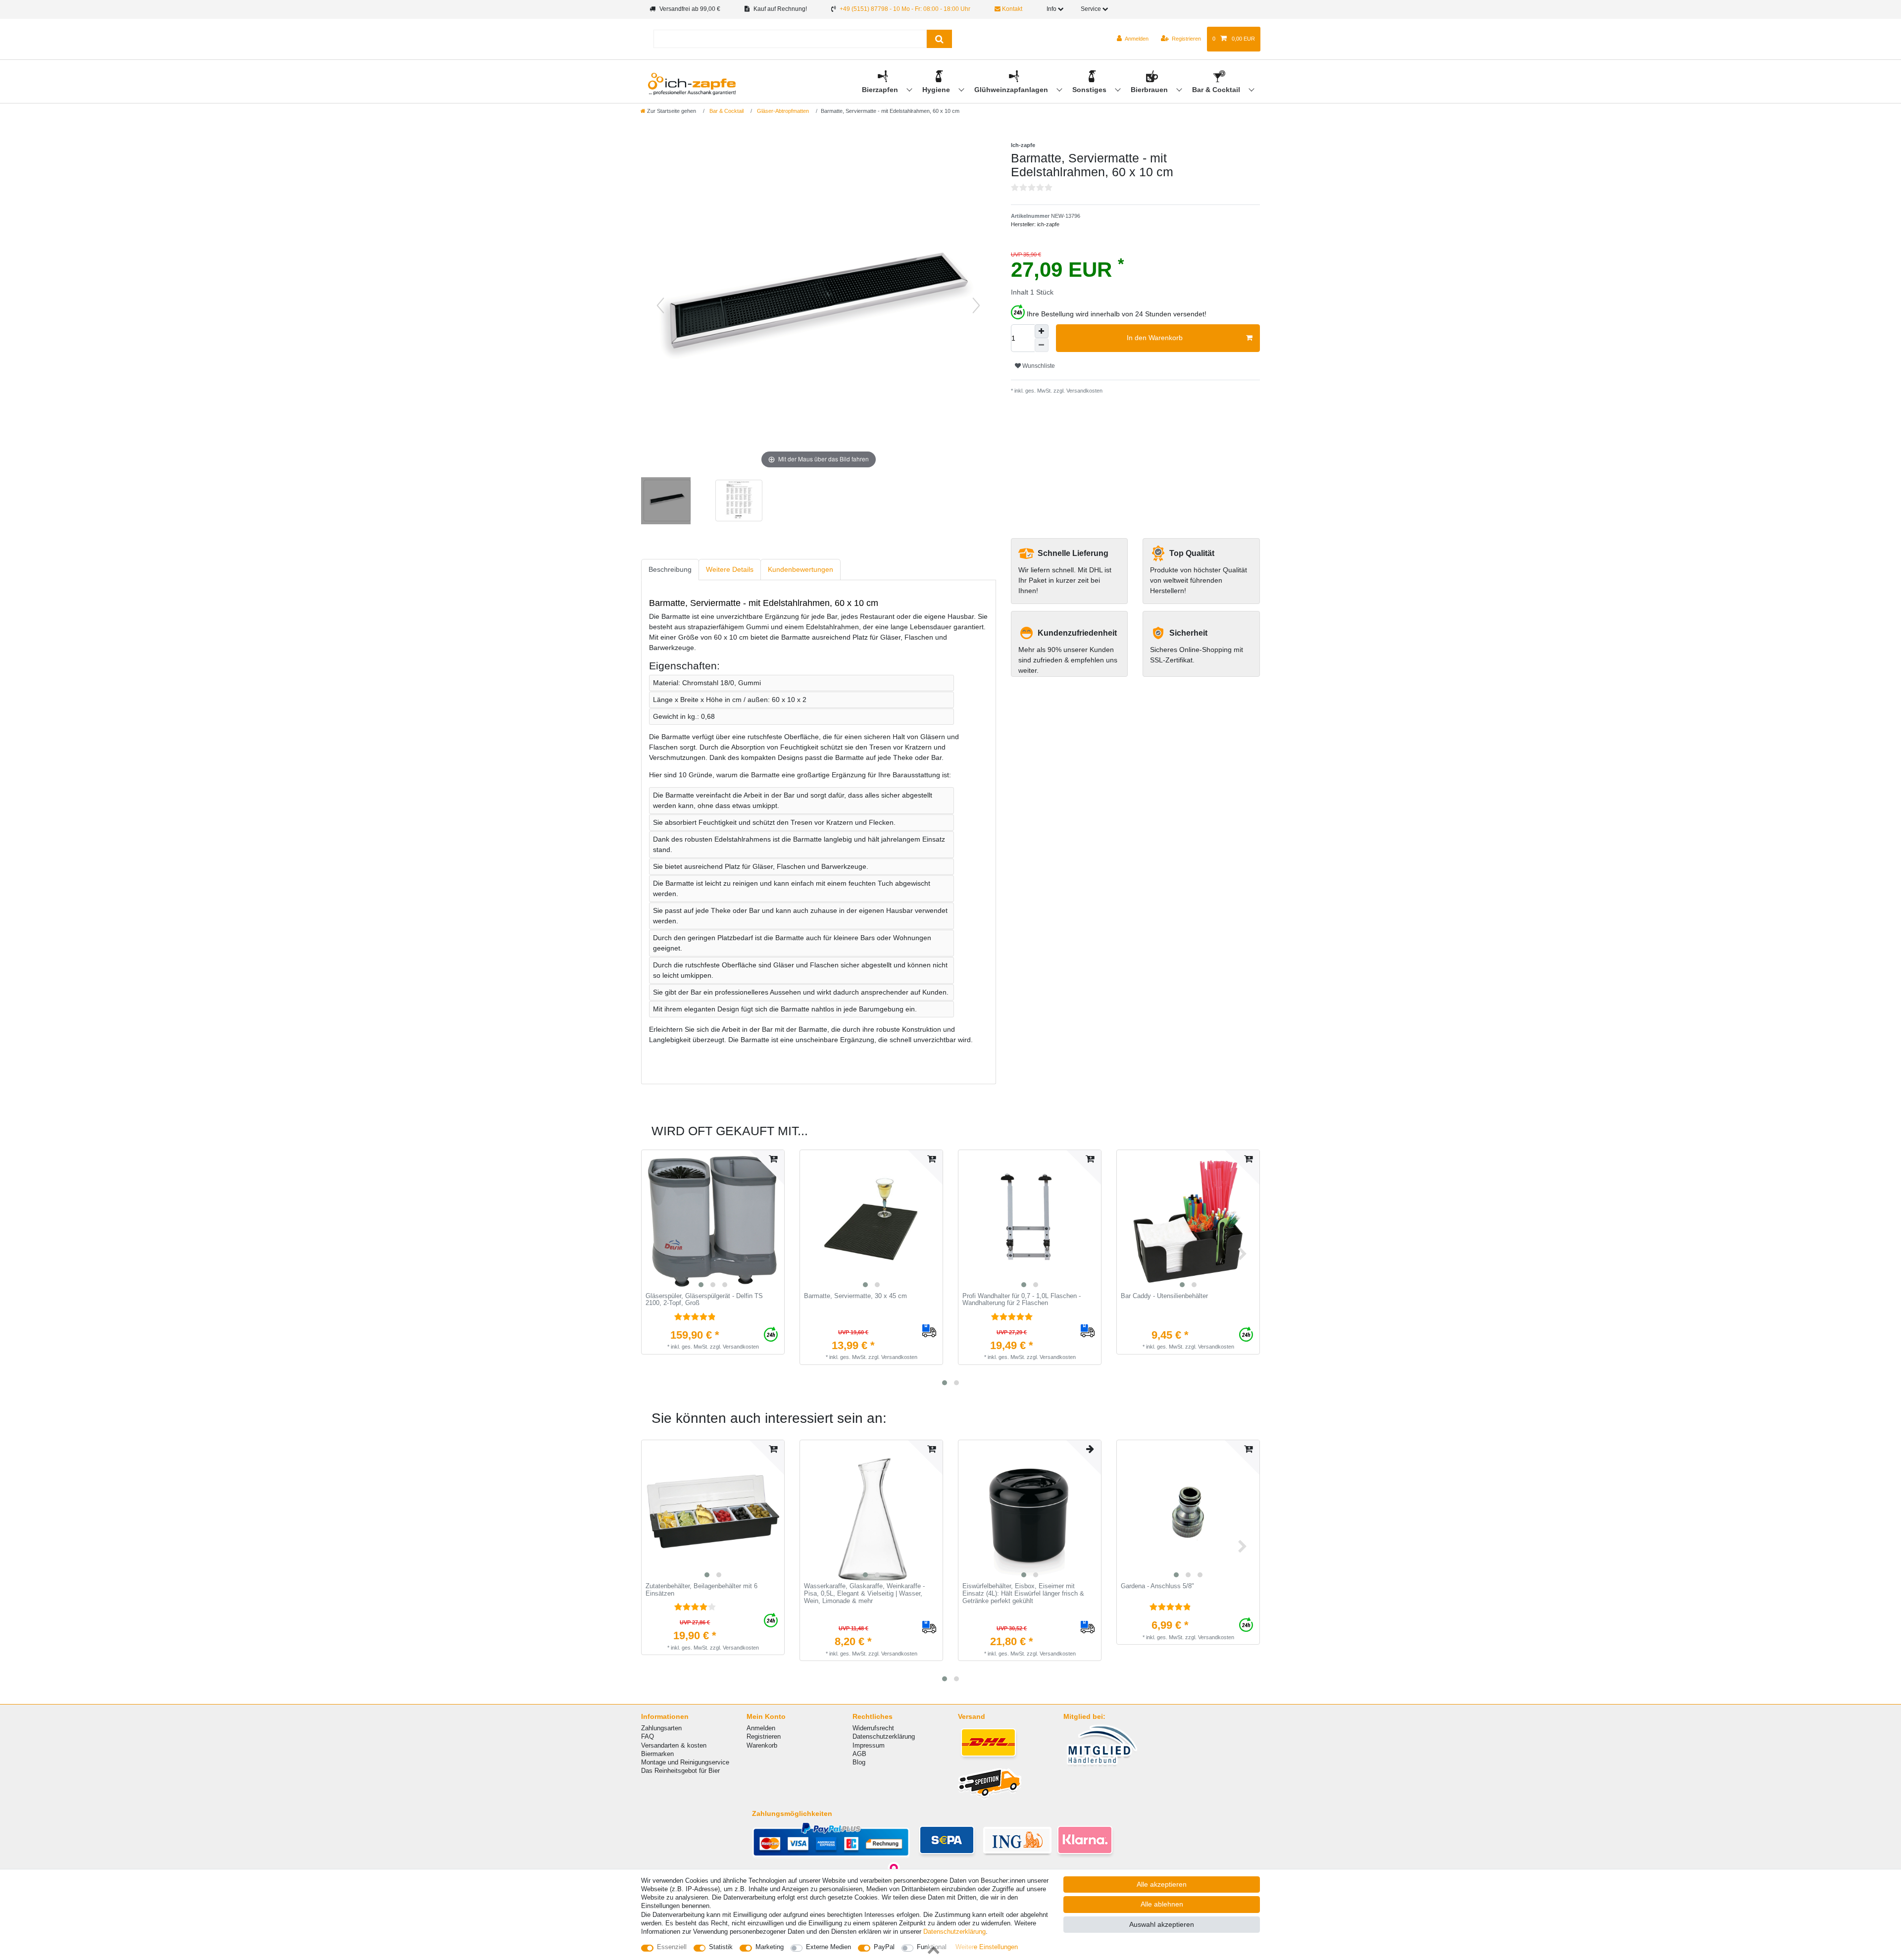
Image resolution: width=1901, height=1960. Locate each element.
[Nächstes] (976, 305)
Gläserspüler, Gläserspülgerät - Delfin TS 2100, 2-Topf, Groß (704, 1300)
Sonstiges (1090, 90)
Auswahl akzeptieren (1162, 1924)
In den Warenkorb (1155, 338)
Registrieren (764, 1736)
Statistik (721, 1947)
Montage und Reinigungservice (685, 1762)
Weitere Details (730, 569)
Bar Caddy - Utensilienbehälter (1164, 1296)
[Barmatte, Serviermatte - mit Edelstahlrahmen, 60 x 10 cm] (738, 502)
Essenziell (672, 1947)
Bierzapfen (881, 90)
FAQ (648, 1736)
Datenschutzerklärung (884, 1736)
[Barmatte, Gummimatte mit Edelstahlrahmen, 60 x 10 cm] (666, 502)
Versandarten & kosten (674, 1745)
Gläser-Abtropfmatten (782, 111)
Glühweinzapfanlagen (1012, 90)
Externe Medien (828, 1947)
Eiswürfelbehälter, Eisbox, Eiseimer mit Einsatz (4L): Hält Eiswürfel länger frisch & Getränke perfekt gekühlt (1023, 1593)
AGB (859, 1754)
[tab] (670, 570)
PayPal (884, 1947)
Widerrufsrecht (873, 1728)
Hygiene (937, 90)
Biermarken (657, 1754)
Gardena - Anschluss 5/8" (1157, 1586)
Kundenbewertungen (800, 569)
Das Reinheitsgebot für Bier (680, 1771)
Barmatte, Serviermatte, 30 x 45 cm (855, 1296)
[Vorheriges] (660, 305)
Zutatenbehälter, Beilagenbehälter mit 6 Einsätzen (701, 1590)
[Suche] (939, 39)
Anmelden (761, 1728)
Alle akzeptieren (1162, 1884)
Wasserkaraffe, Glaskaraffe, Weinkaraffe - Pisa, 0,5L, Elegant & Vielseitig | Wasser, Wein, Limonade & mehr (864, 1593)
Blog (859, 1762)
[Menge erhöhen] (1042, 331)
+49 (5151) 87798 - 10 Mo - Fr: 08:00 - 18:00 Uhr (905, 9)
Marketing (770, 1947)
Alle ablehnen (1162, 1904)
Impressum (869, 1745)
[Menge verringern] (1042, 345)
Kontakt (1011, 9)
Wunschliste (1038, 366)
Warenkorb (762, 1745)
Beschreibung (670, 569)
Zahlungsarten (661, 1728)
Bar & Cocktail (1217, 90)
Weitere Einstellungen (987, 1947)
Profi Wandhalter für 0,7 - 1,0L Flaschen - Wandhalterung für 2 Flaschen (1022, 1300)
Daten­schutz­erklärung (954, 1932)
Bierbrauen (1150, 90)
